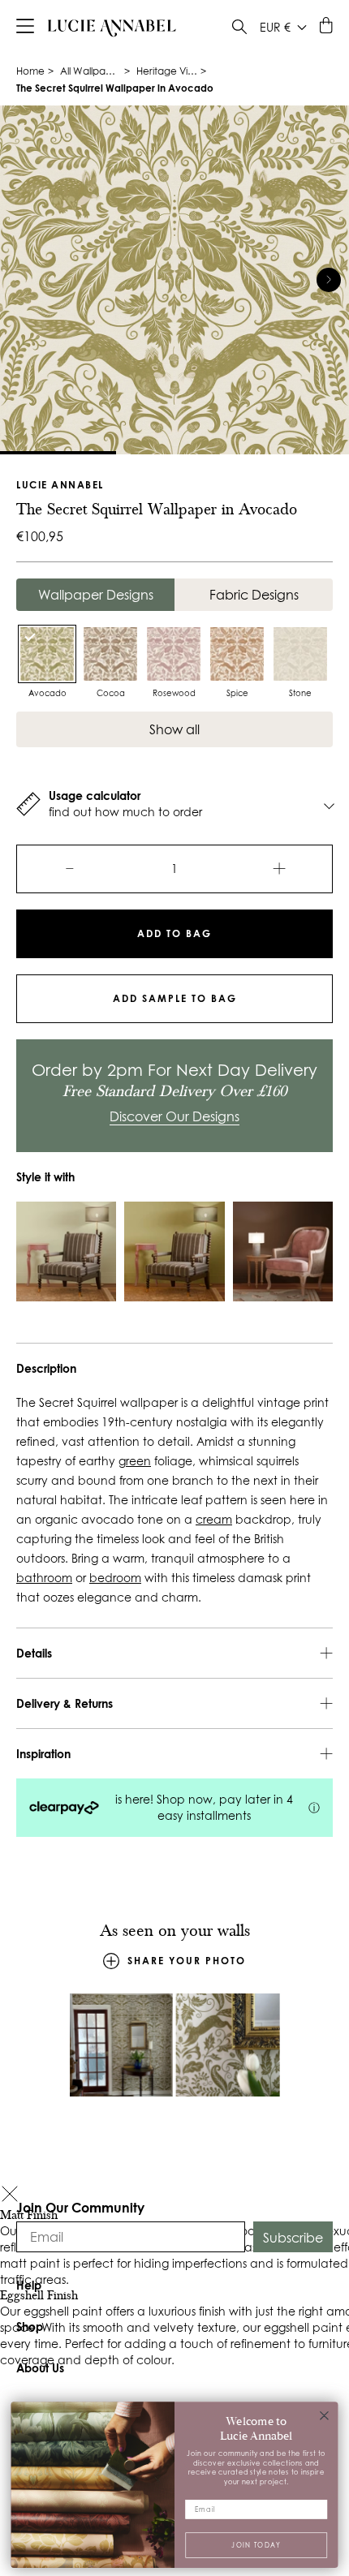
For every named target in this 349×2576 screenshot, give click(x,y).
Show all (174, 729)
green (135, 1461)
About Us (40, 2368)
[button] (10, 2196)
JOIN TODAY (256, 2544)
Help (29, 2285)
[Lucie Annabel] (112, 28)
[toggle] (239, 29)
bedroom (115, 1578)
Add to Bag (174, 933)
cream (214, 1520)
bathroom (44, 1578)
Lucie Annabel (60, 485)
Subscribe (293, 2238)
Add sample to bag (175, 998)
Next (329, 280)
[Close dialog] (325, 2415)
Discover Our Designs (174, 1116)
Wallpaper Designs (96, 595)
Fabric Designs (254, 595)
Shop (30, 2327)
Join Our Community (80, 2207)
